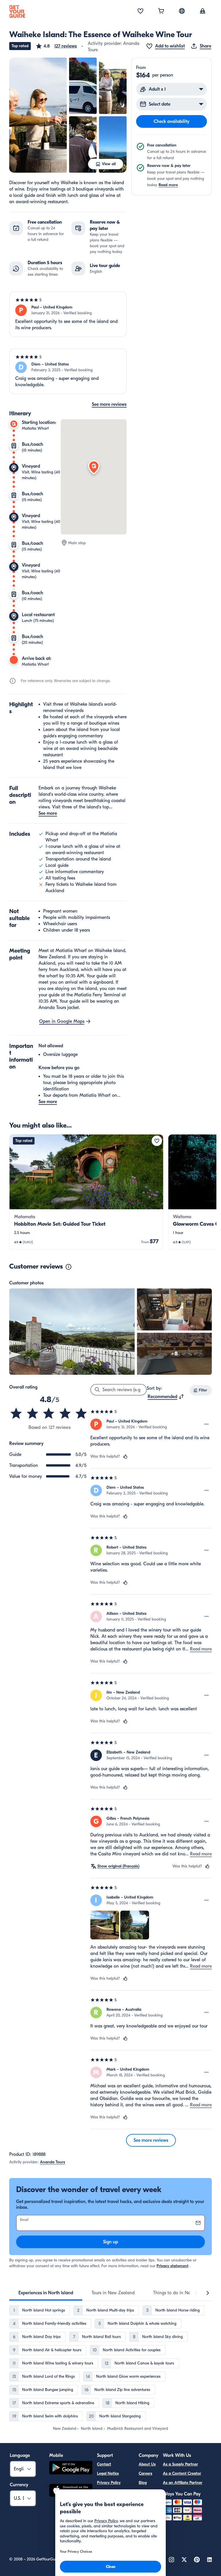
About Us (147, 2464)
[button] (56, 46)
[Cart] (161, 12)
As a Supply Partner (180, 2464)
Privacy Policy (109, 2483)
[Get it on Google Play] (71, 2469)
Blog (143, 2483)
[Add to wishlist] (157, 1141)
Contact (104, 2464)
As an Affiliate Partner (183, 2483)
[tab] (46, 2293)
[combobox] (166, 1397)
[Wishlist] (140, 12)
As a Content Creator (182, 2473)
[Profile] (203, 12)
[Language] (182, 11)
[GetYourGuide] (17, 12)
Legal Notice (108, 2473)
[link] (86, 1192)
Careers (145, 2473)
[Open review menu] (207, 1424)
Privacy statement (173, 2266)
